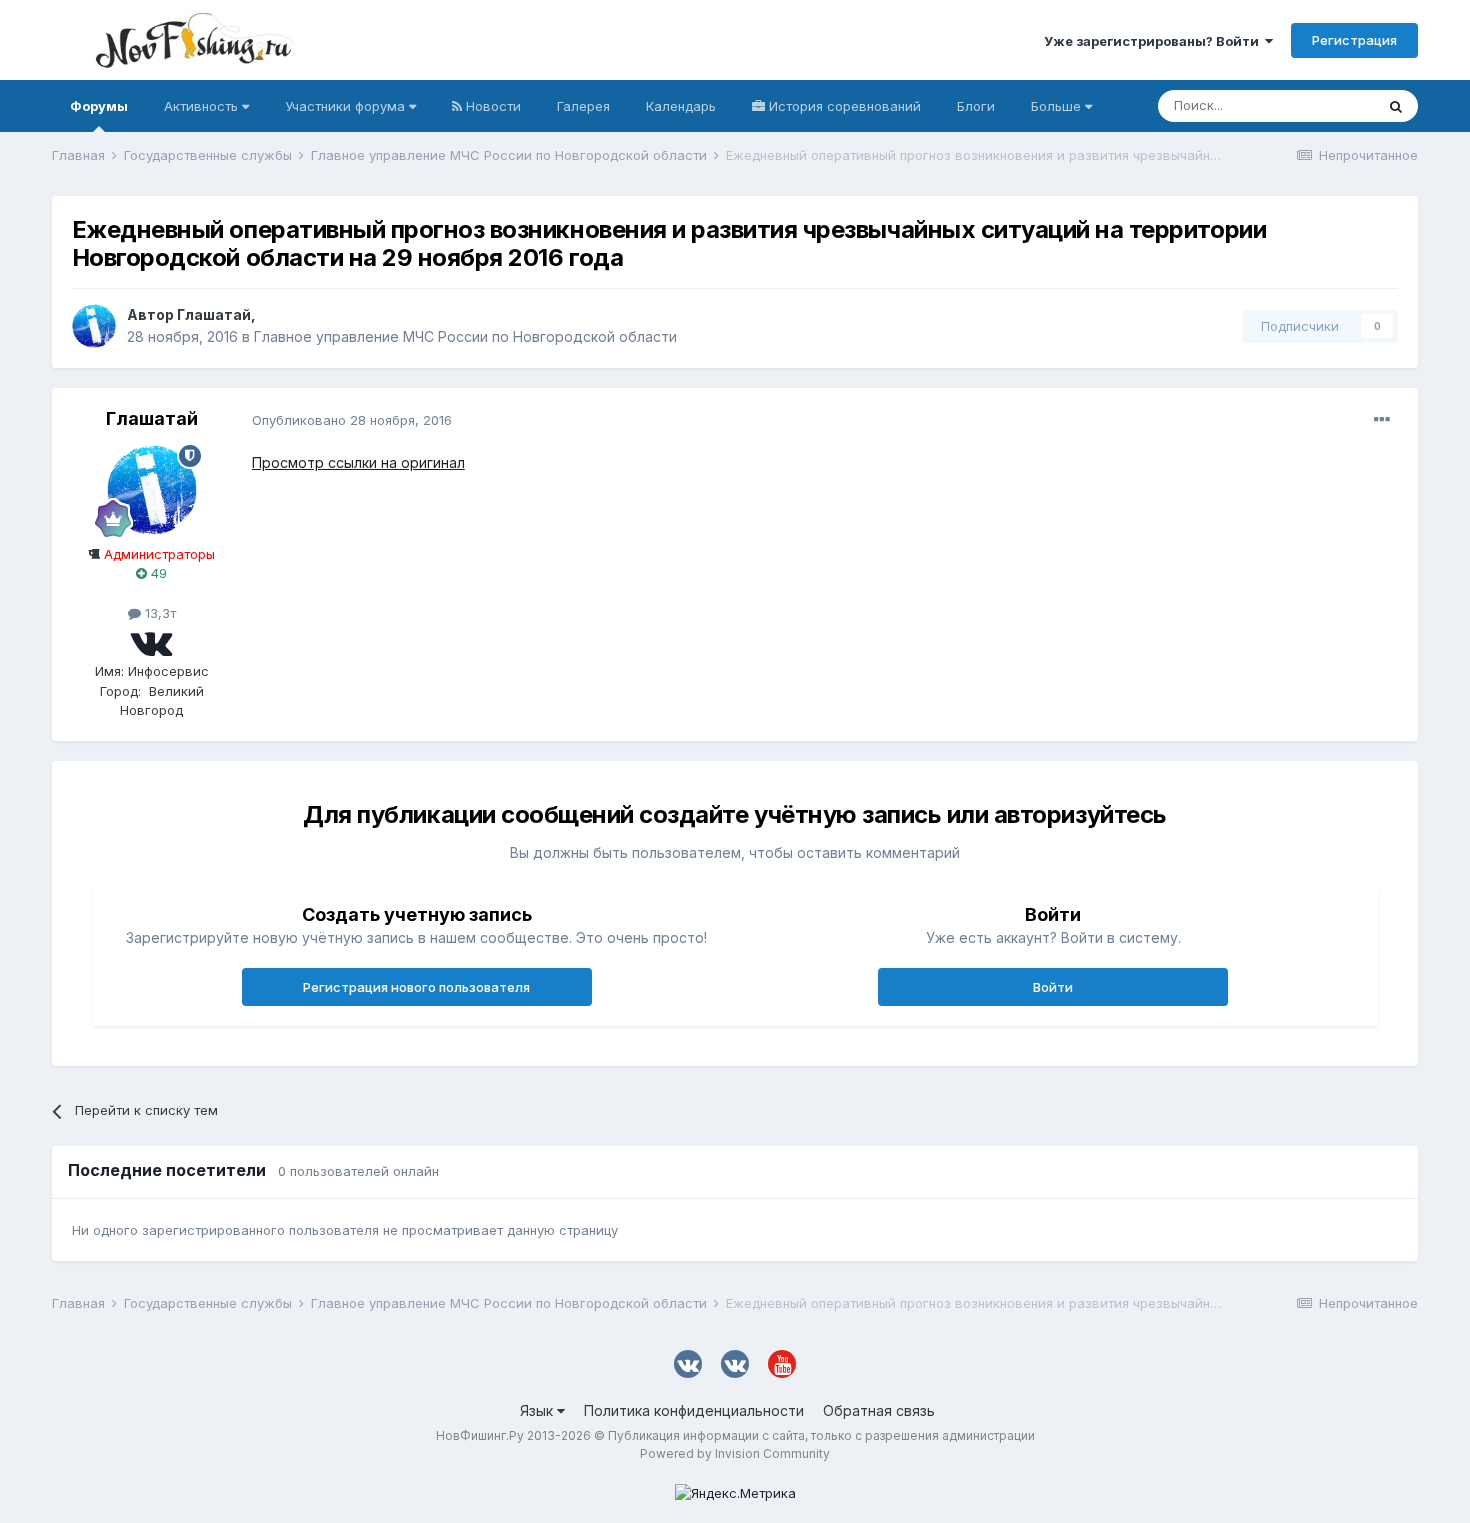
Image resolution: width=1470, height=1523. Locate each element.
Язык (538, 1410)
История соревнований (843, 106)
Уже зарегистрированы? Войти (1154, 41)
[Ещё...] (1382, 420)
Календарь (681, 106)
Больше (1056, 106)
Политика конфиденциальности (694, 1410)
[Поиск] (1396, 106)
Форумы (99, 106)
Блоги (976, 106)
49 (157, 573)
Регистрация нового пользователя (416, 987)
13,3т (158, 613)
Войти (1053, 987)
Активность (203, 106)
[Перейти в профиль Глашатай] (94, 326)
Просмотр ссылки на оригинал (358, 462)
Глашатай (214, 314)
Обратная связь (879, 1410)
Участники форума (347, 106)
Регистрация (1354, 40)
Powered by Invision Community (735, 1453)
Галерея (583, 106)
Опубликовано (352, 420)
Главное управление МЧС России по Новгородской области (465, 336)
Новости (491, 106)
